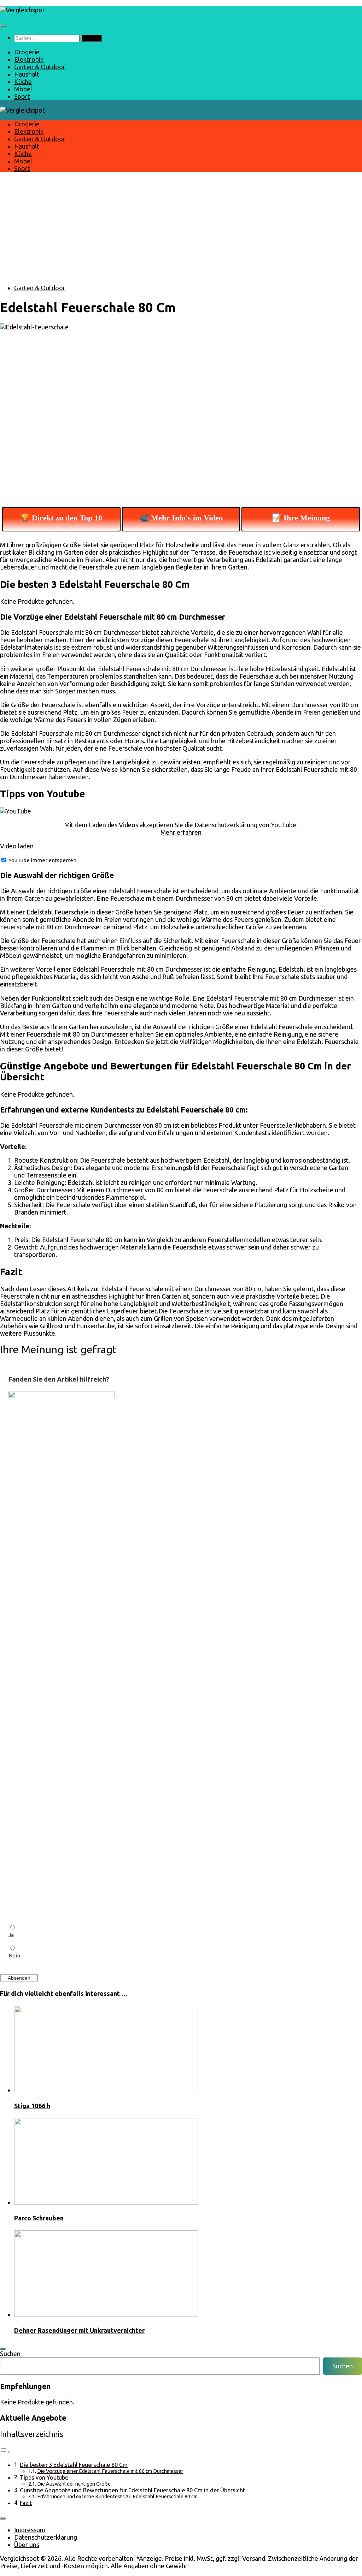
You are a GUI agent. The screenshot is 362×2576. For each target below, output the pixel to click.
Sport (22, 96)
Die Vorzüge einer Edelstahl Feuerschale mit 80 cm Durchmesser (110, 2471)
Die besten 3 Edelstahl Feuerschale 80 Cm (74, 2465)
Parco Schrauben (39, 2218)
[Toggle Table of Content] (5, 2451)
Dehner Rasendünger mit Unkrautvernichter (79, 2330)
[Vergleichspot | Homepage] (22, 10)
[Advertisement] (181, 228)
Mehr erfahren (181, 832)
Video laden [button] (17, 846)
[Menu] (3, 26)
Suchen (10, 2354)
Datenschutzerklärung (46, 2537)
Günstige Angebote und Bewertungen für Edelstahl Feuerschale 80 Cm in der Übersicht (132, 2490)
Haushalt (27, 74)
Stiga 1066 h (32, 2106)
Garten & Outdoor (40, 67)
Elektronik (29, 59)
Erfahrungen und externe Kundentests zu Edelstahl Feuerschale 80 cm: (118, 2496)
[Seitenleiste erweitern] (3, 2349)
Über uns (27, 2545)
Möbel (23, 89)
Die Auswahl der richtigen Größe (74, 2484)
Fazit (26, 2503)
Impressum (30, 2530)
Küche (23, 82)
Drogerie (27, 52)
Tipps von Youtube (44, 2477)
